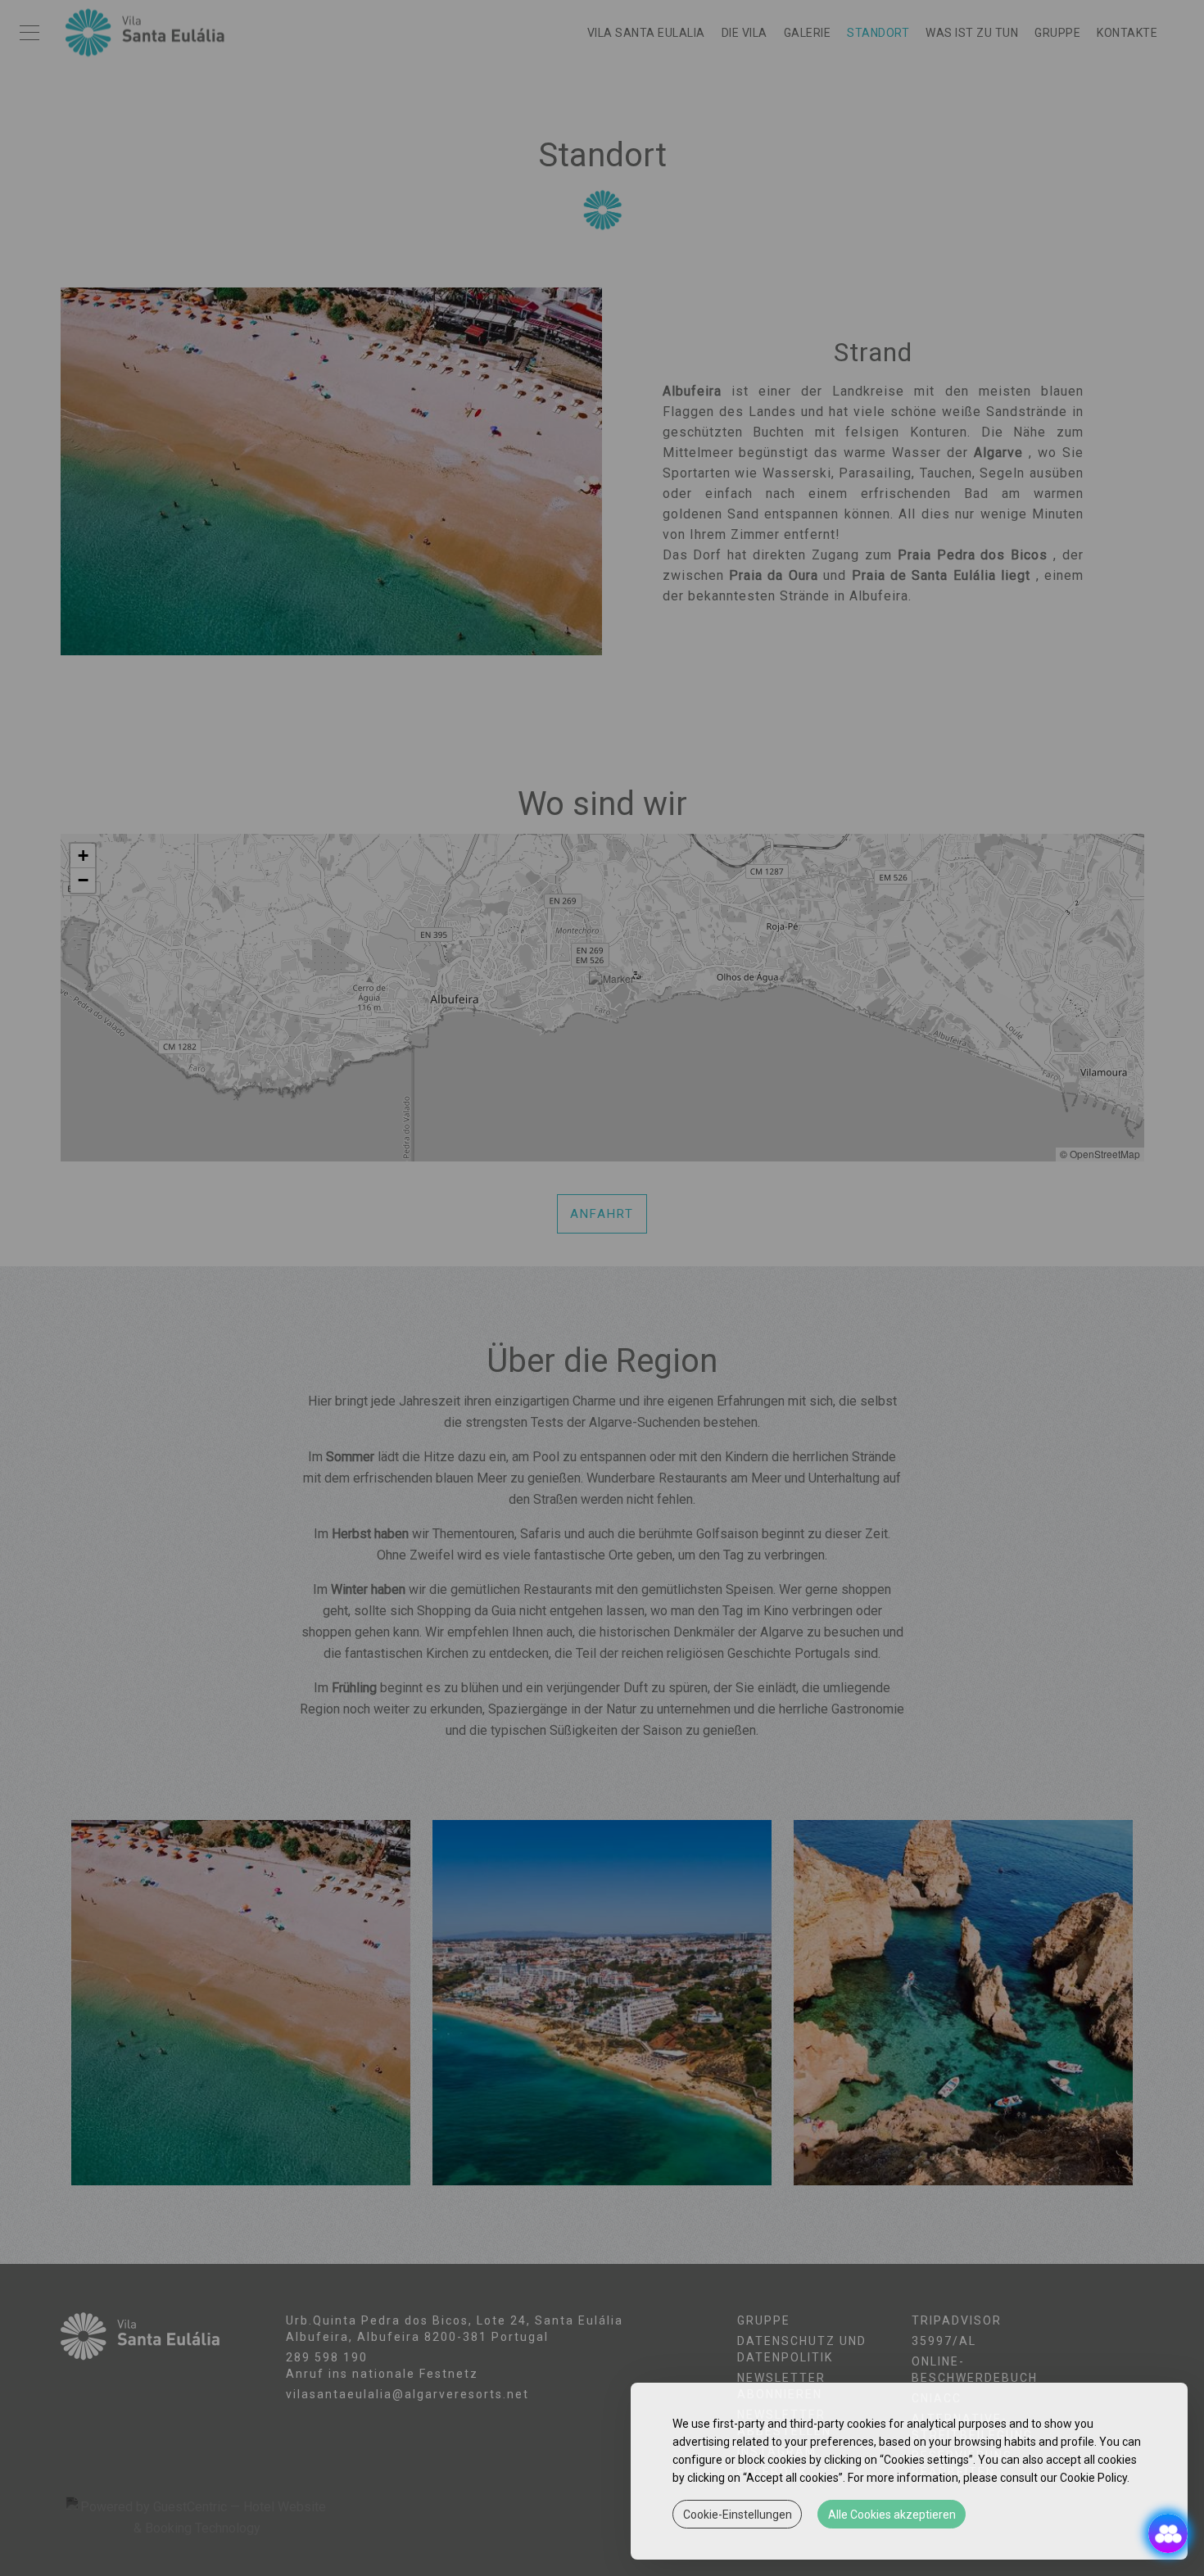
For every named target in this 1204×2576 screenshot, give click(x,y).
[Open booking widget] (1168, 2533)
